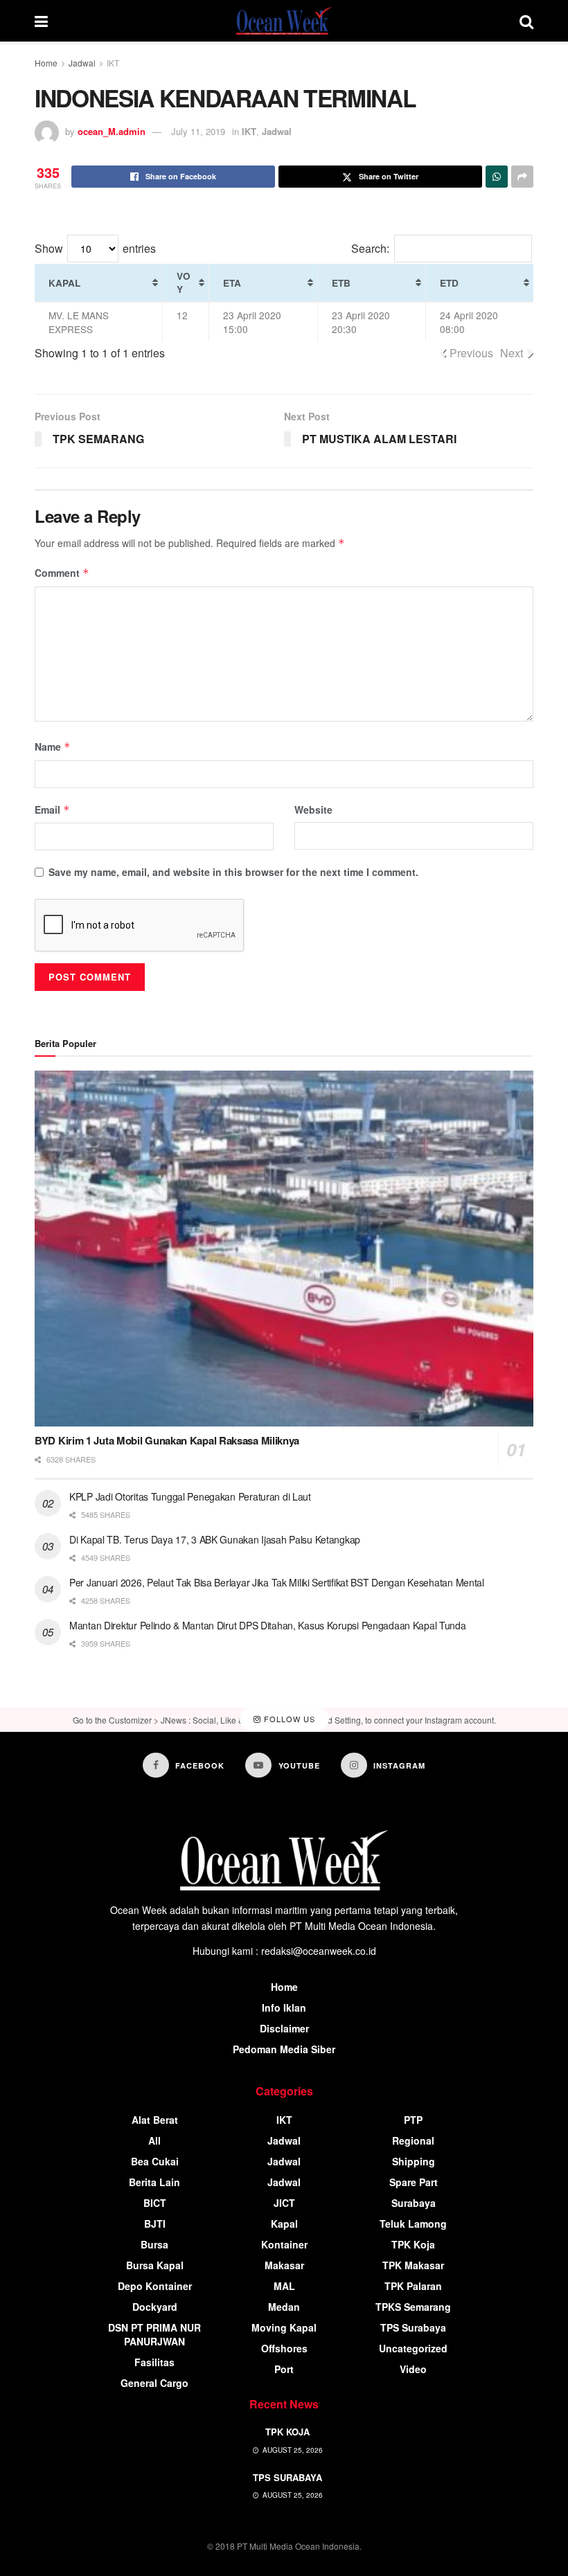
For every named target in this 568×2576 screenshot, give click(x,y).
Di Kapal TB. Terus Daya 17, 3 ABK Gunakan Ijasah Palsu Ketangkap (215, 1539)
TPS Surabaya (413, 2327)
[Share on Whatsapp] (497, 177)
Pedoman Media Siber (284, 2049)
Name (53, 746)
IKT (113, 63)
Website (313, 810)
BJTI (155, 2224)
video (413, 2369)
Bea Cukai (155, 2161)
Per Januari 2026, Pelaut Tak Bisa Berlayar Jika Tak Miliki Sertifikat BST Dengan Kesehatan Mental (277, 1582)
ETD (449, 283)
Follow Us (288, 1719)
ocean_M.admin (112, 131)
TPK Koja (413, 2244)
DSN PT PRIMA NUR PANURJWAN (154, 2334)
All (154, 2140)
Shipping (414, 2161)
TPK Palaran (413, 2286)
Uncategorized (413, 2348)
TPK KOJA (287, 2432)
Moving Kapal (284, 2327)
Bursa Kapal (155, 2265)
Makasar (284, 2265)
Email (52, 810)
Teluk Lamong (413, 2224)
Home (46, 63)
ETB (341, 283)
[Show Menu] (41, 21)
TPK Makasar (413, 2265)
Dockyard (155, 2307)
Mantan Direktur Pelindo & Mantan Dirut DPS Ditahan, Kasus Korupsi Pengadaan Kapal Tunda (268, 1625)
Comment (62, 573)
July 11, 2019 (198, 131)
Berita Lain (154, 2182)
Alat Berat (155, 2120)
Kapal (284, 2224)
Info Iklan (284, 2007)
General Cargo (154, 2383)
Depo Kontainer (155, 2286)
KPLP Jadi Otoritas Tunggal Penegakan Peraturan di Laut (190, 1496)
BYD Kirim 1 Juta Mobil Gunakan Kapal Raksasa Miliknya (167, 1440)
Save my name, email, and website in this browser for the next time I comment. (233, 872)
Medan (284, 2307)
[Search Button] (526, 21)
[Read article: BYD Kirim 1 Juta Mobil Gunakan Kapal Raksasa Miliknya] (284, 1249)
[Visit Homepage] (284, 21)
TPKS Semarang (413, 2307)
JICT (284, 2203)
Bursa (154, 2244)
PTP (413, 2120)
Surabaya (414, 2203)
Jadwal (82, 63)
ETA (232, 283)
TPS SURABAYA (287, 2477)
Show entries (95, 248)
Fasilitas (154, 2362)
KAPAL (64, 283)
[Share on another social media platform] (522, 177)
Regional (413, 2140)
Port (284, 2369)
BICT (155, 2203)
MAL (284, 2286)
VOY (184, 283)
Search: (370, 248)
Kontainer (284, 2244)
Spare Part (414, 2182)
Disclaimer (284, 2028)
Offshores (284, 2348)
